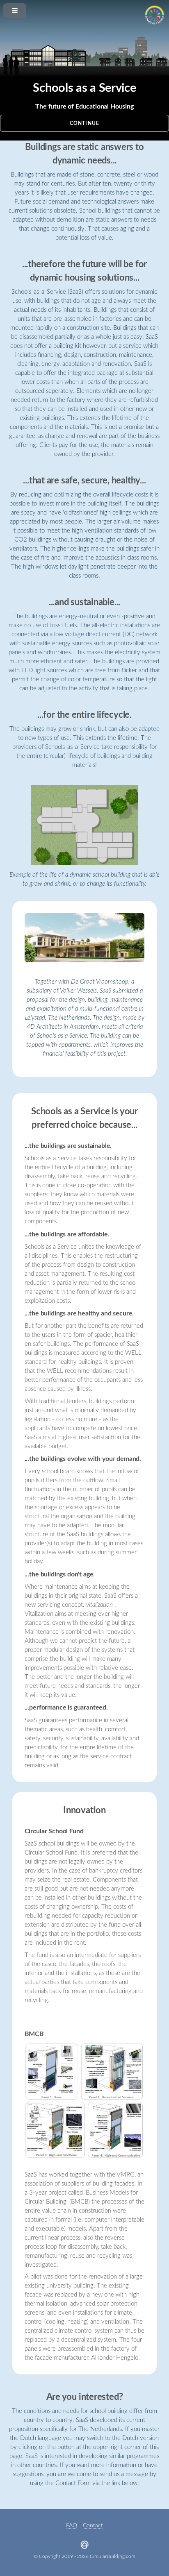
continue (84, 124)
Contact (93, 2526)
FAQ (72, 2526)
